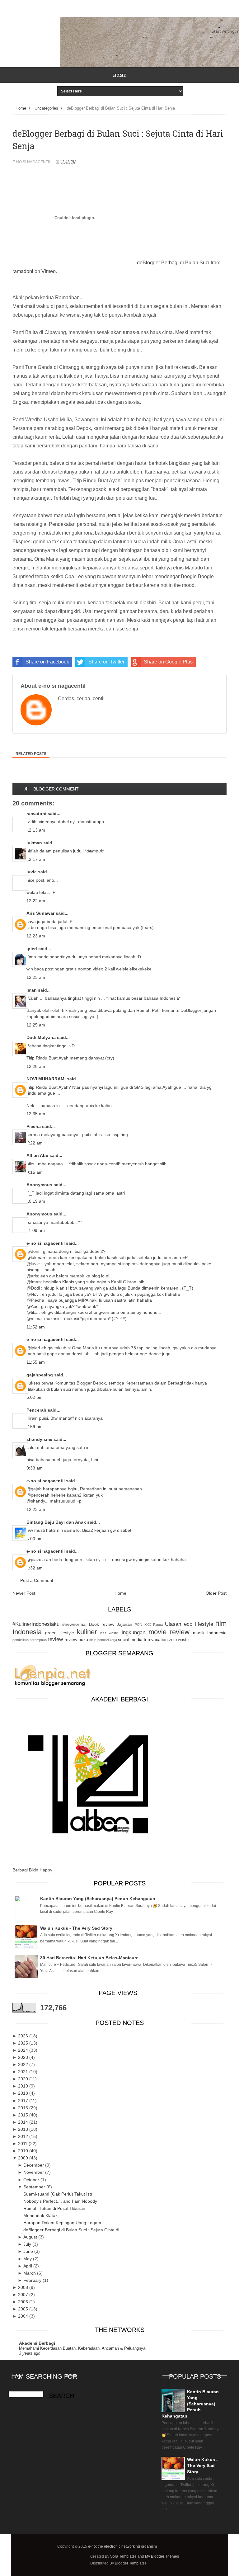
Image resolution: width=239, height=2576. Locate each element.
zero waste (179, 1640)
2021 (24, 2072)
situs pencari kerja (103, 1640)
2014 (24, 2122)
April (28, 2266)
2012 (24, 2136)
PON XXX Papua (149, 1625)
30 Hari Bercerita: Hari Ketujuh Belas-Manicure (89, 1958)
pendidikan (21, 1640)
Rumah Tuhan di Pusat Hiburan (54, 2208)
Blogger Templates (131, 2563)
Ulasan (173, 1624)
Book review (102, 1624)
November (34, 2172)
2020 (24, 2079)
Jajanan (124, 1624)
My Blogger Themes (162, 2556)
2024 (24, 2050)
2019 (24, 2086)
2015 (24, 2115)
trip (147, 1639)
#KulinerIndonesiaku (36, 1624)
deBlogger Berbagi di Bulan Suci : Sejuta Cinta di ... (74, 2230)
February (33, 2280)
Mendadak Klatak (40, 2215)
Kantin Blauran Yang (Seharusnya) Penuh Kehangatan (98, 1899)
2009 (24, 2158)
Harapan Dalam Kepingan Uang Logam (62, 2223)
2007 (24, 2295)
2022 (24, 2064)
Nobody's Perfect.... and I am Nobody (60, 2201)
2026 (24, 2036)
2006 (24, 2302)
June (29, 2251)
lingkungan (133, 1632)
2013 (24, 2129)
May (28, 2259)
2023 (24, 2057)
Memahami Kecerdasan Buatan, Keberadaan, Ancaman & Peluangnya (82, 2348)
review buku (76, 1639)
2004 (24, 2316)
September (35, 2187)
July (28, 2244)
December (34, 2165)
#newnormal (74, 1624)
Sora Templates (123, 2556)
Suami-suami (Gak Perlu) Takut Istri (58, 2194)
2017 (24, 2101)
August (31, 2237)
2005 (24, 2309)
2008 (24, 2287)
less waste (109, 1633)
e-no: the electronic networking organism (122, 2546)
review (55, 1639)
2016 (24, 2108)
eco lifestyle (199, 1624)
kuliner (87, 1632)
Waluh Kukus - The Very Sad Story (76, 1928)
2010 (24, 2151)
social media (130, 1639)
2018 (24, 2093)
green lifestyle (60, 1633)
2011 (23, 2144)
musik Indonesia (210, 1633)
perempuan (38, 1640)
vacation (159, 1639)
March (30, 2273)
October (32, 2180)
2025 (24, 2043)
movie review (169, 1632)
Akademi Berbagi (37, 2343)
